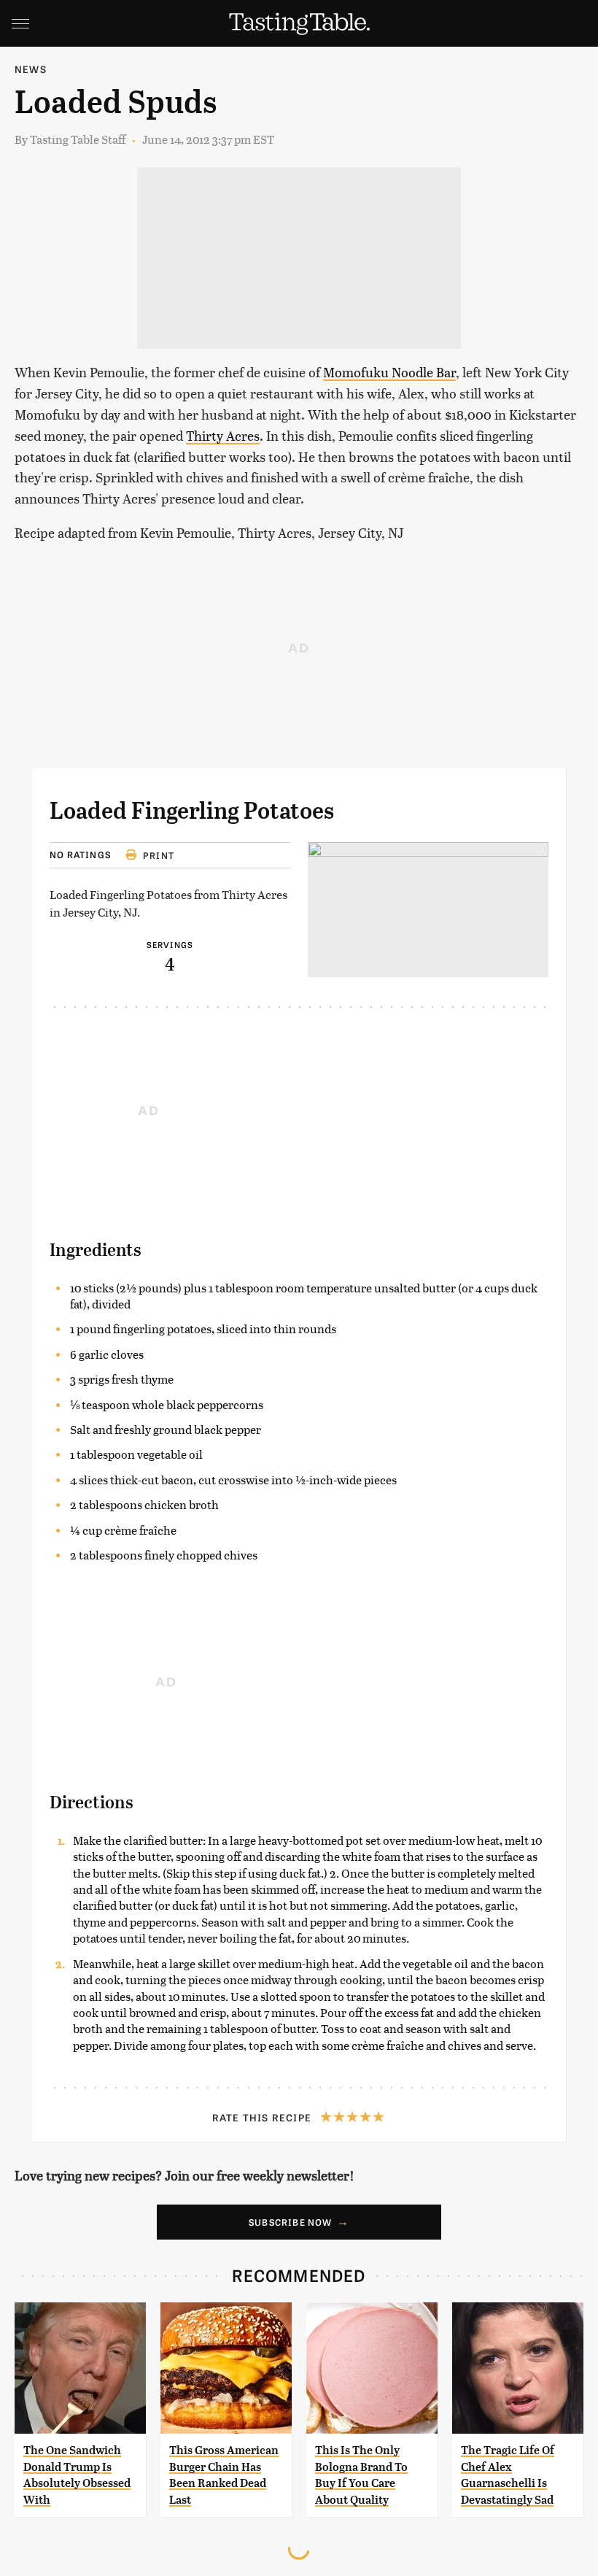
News (31, 69)
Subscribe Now (291, 2222)
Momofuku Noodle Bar (389, 372)
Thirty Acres (223, 435)
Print (159, 855)
